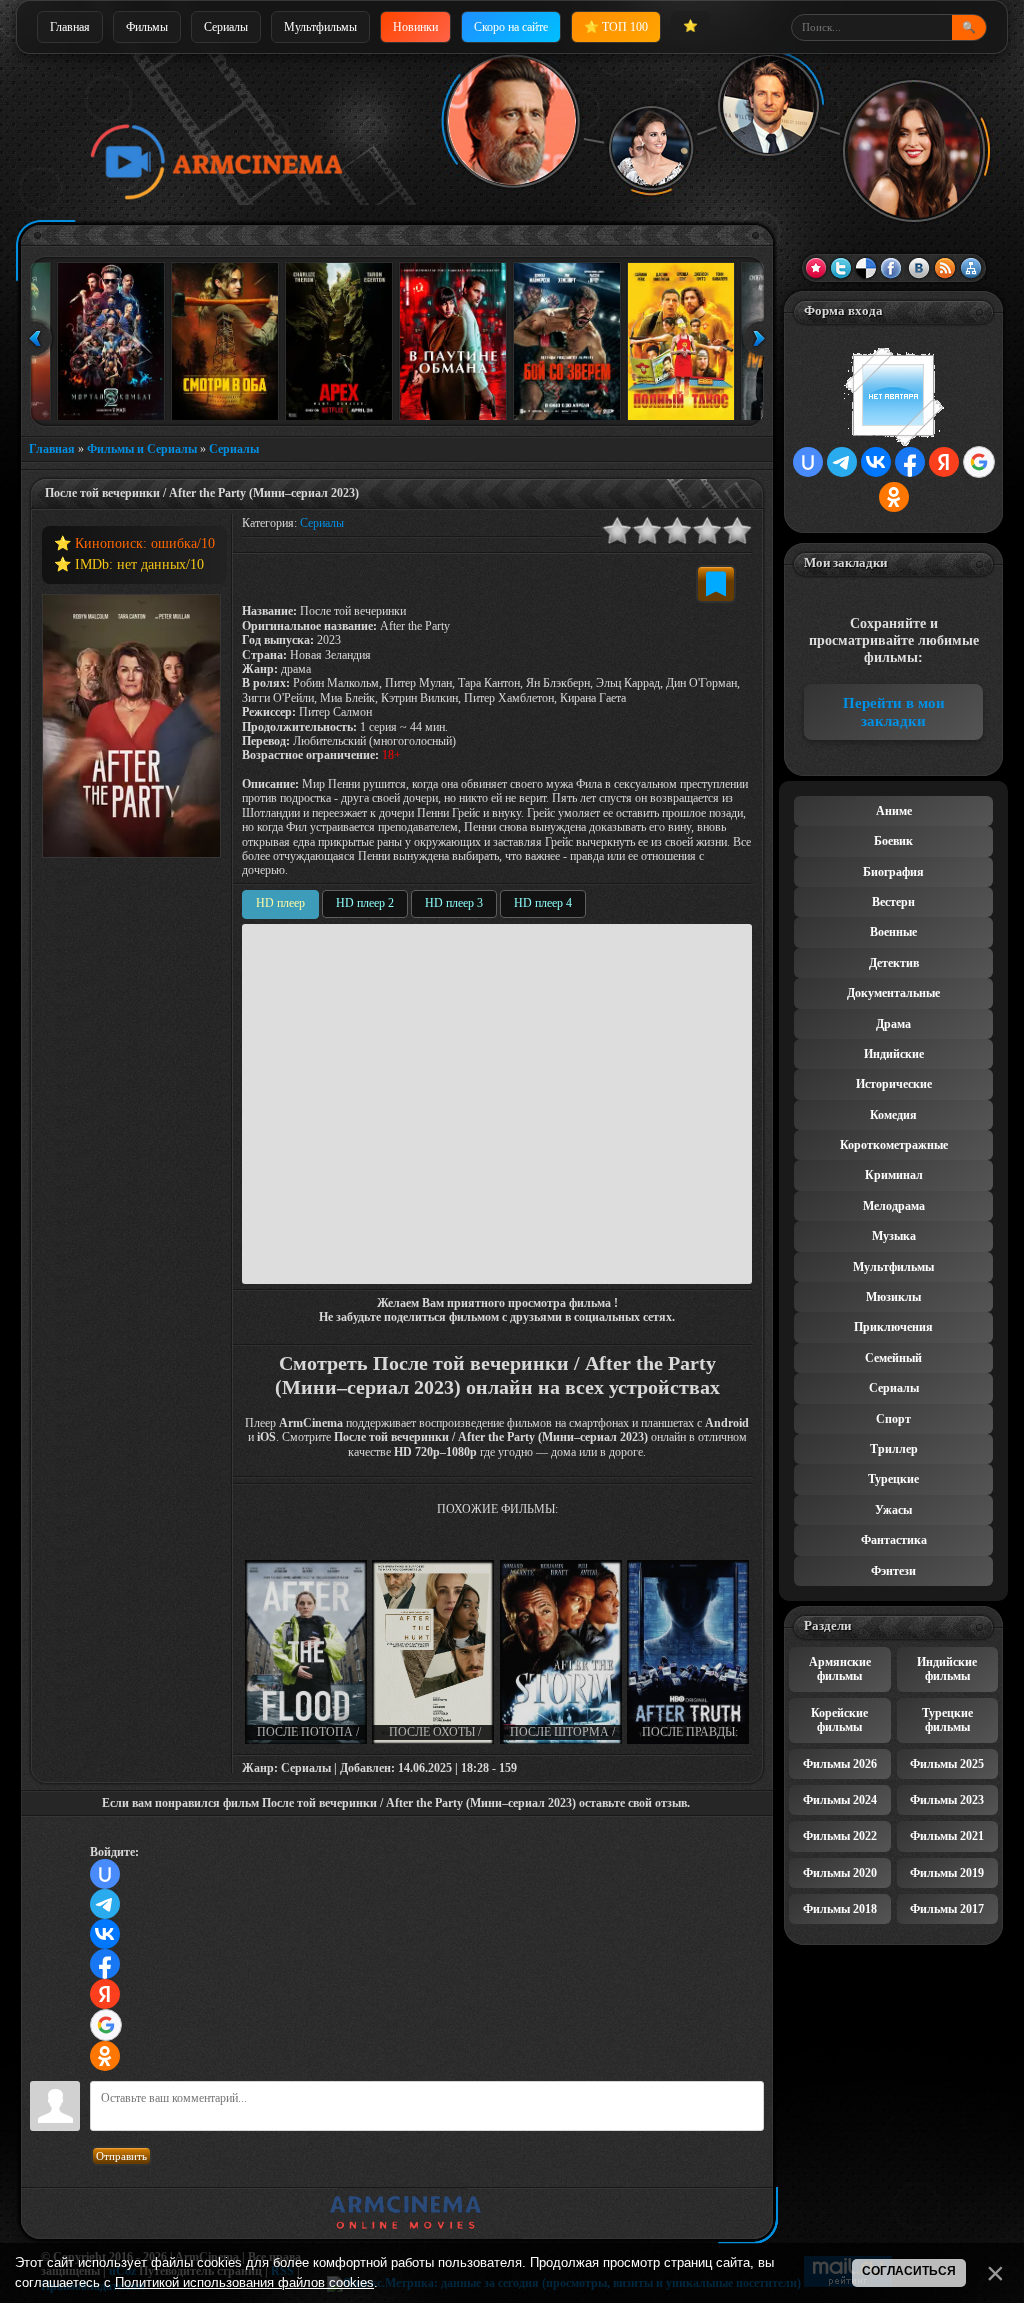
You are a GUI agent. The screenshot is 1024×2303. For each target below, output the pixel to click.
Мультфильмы (320, 27)
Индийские (894, 1054)
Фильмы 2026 (840, 1764)
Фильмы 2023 (947, 1800)
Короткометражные (894, 1145)
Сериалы (226, 27)
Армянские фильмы (840, 1669)
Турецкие (893, 1479)
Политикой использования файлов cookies (244, 2282)
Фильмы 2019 (947, 1873)
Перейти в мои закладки (894, 712)
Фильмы (147, 27)
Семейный (893, 1358)
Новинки (415, 27)
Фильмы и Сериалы (142, 449)
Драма (893, 1024)
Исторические (894, 1084)
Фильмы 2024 (840, 1800)
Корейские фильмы (839, 1720)
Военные (893, 932)
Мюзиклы (893, 1297)
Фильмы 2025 (947, 1764)
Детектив (894, 963)
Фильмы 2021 (947, 1836)
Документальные (893, 993)
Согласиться (909, 2271)
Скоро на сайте (511, 27)
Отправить (121, 2156)
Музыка (894, 1236)
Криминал (894, 1175)
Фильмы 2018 (840, 1909)
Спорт (893, 1419)
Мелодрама (894, 1206)
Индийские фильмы (947, 1669)
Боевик (893, 841)
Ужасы (893, 1510)
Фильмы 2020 (840, 1873)
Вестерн (893, 902)
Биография (893, 872)
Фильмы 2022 (840, 1836)
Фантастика (894, 1540)
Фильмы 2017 (947, 1909)
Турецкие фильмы (947, 1720)
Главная (70, 27)
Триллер (894, 1449)
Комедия (893, 1115)
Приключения (893, 1327)
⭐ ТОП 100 (616, 27)
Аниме (894, 811)
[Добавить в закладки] (716, 584)
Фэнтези (893, 1571)
